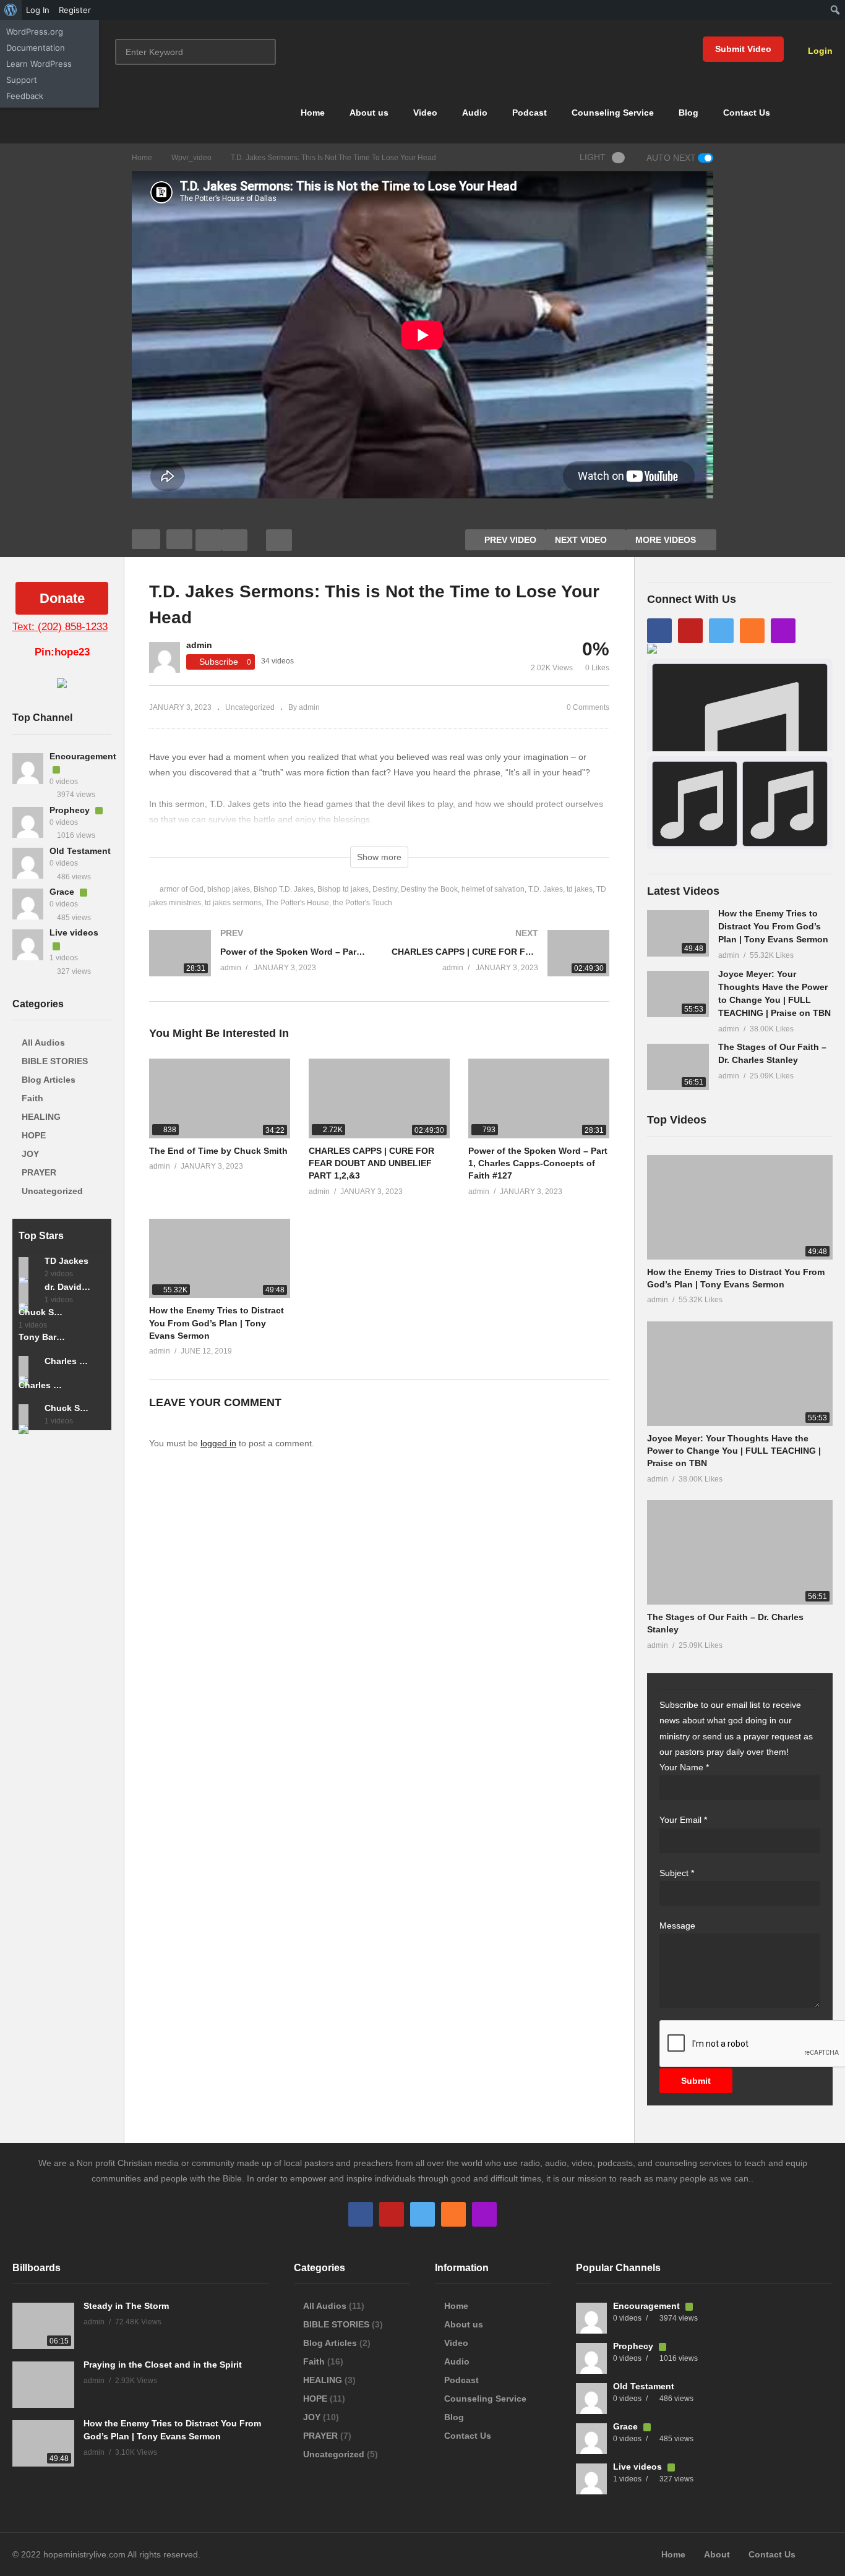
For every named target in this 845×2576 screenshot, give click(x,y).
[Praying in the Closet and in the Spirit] (43, 2385)
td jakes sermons (233, 903)
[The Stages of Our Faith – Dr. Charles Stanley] (678, 1067)
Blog (688, 113)
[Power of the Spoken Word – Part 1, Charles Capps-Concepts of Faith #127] (258, 966)
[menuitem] (11, 10)
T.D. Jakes (546, 889)
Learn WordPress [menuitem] (39, 64)
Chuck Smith (42, 1312)
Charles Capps (42, 1385)
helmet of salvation (493, 889)
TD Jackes (66, 1261)
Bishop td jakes (343, 889)
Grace (63, 892)
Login (819, 51)
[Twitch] (783, 631)
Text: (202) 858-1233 (60, 627)
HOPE (34, 1135)
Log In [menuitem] (38, 10)
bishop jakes (229, 889)
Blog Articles (49, 1080)
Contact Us (747, 113)
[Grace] (28, 904)
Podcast (530, 113)
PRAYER (39, 1172)
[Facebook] (659, 631)
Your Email (683, 1820)
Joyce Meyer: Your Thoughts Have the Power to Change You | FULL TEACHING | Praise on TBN (734, 1451)
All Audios (43, 1043)
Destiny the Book (429, 889)
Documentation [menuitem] (36, 48)
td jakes (580, 889)
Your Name (684, 1767)
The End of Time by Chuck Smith (218, 1151)
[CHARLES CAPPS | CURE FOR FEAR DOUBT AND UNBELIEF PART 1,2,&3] (500, 966)
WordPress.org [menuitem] (35, 32)
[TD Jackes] (28, 1267)
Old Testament (80, 851)
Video (425, 113)
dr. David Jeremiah (68, 1287)
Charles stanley (68, 1361)
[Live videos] (28, 945)
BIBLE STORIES (55, 1061)
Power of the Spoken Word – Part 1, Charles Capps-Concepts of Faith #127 (538, 1163)
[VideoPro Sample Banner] (62, 685)
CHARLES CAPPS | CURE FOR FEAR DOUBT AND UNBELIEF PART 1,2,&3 (371, 1163)
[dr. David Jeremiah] (28, 1293)
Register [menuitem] (75, 10)
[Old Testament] (28, 863)
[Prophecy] (28, 822)
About (717, 2554)
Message (677, 1926)
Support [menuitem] (22, 80)
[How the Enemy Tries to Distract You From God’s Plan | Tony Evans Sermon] (220, 1258)
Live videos (74, 932)
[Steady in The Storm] (43, 2326)
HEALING (41, 1117)
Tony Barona (42, 1337)
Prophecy (71, 810)
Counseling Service (613, 113)
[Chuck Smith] (28, 1414)
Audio (475, 113)
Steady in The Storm (126, 2306)
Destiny (385, 889)
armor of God (182, 889)
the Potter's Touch (362, 903)
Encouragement (83, 756)
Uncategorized (52, 1191)
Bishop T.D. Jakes (284, 889)
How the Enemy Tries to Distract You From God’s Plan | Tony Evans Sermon (217, 1323)
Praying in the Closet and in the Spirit (163, 2365)
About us (369, 113)
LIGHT (593, 157)
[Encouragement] (28, 769)
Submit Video (743, 49)
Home (313, 113)
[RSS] (752, 631)
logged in (218, 1443)
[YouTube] (690, 631)
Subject (677, 1873)
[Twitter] (721, 631)
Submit (696, 2081)
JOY (30, 1154)
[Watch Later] (234, 540)
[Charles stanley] (28, 1366)
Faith (32, 1098)
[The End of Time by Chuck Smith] (220, 1098)
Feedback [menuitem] (25, 96)
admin (199, 645)
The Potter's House (297, 903)
